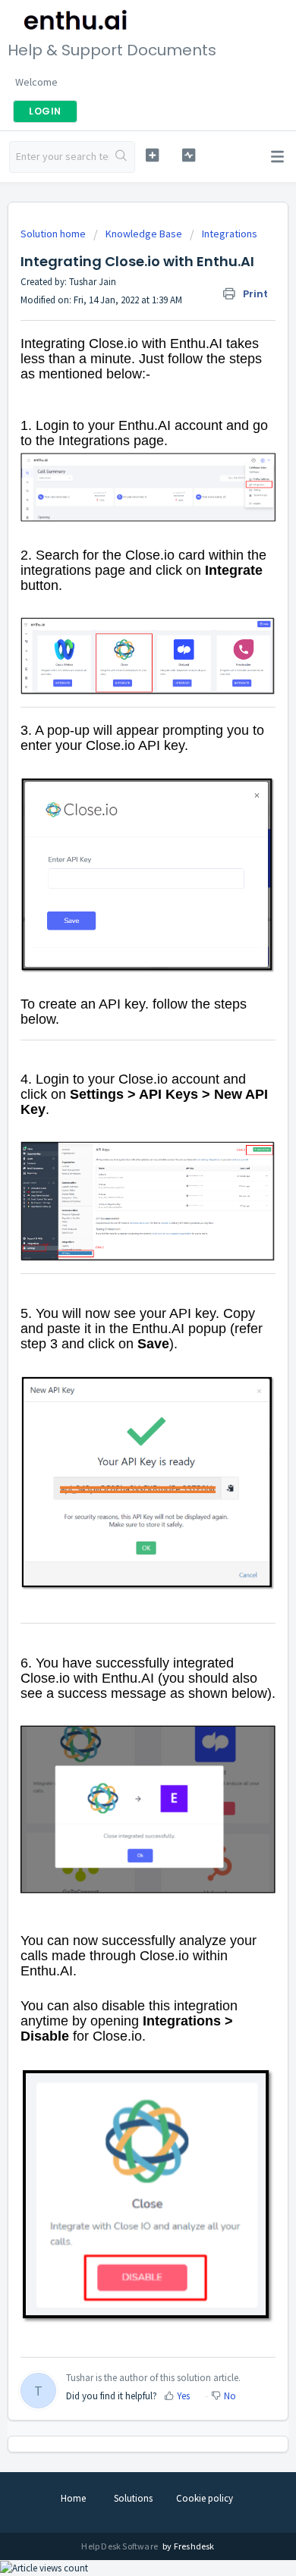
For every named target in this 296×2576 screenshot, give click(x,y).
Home (73, 2498)
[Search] (122, 157)
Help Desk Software (120, 2546)
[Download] (120, 1313)
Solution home (54, 234)
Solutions (133, 2498)
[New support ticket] (152, 155)
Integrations (230, 234)
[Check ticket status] (188, 155)
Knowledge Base (144, 234)
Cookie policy (205, 2498)
